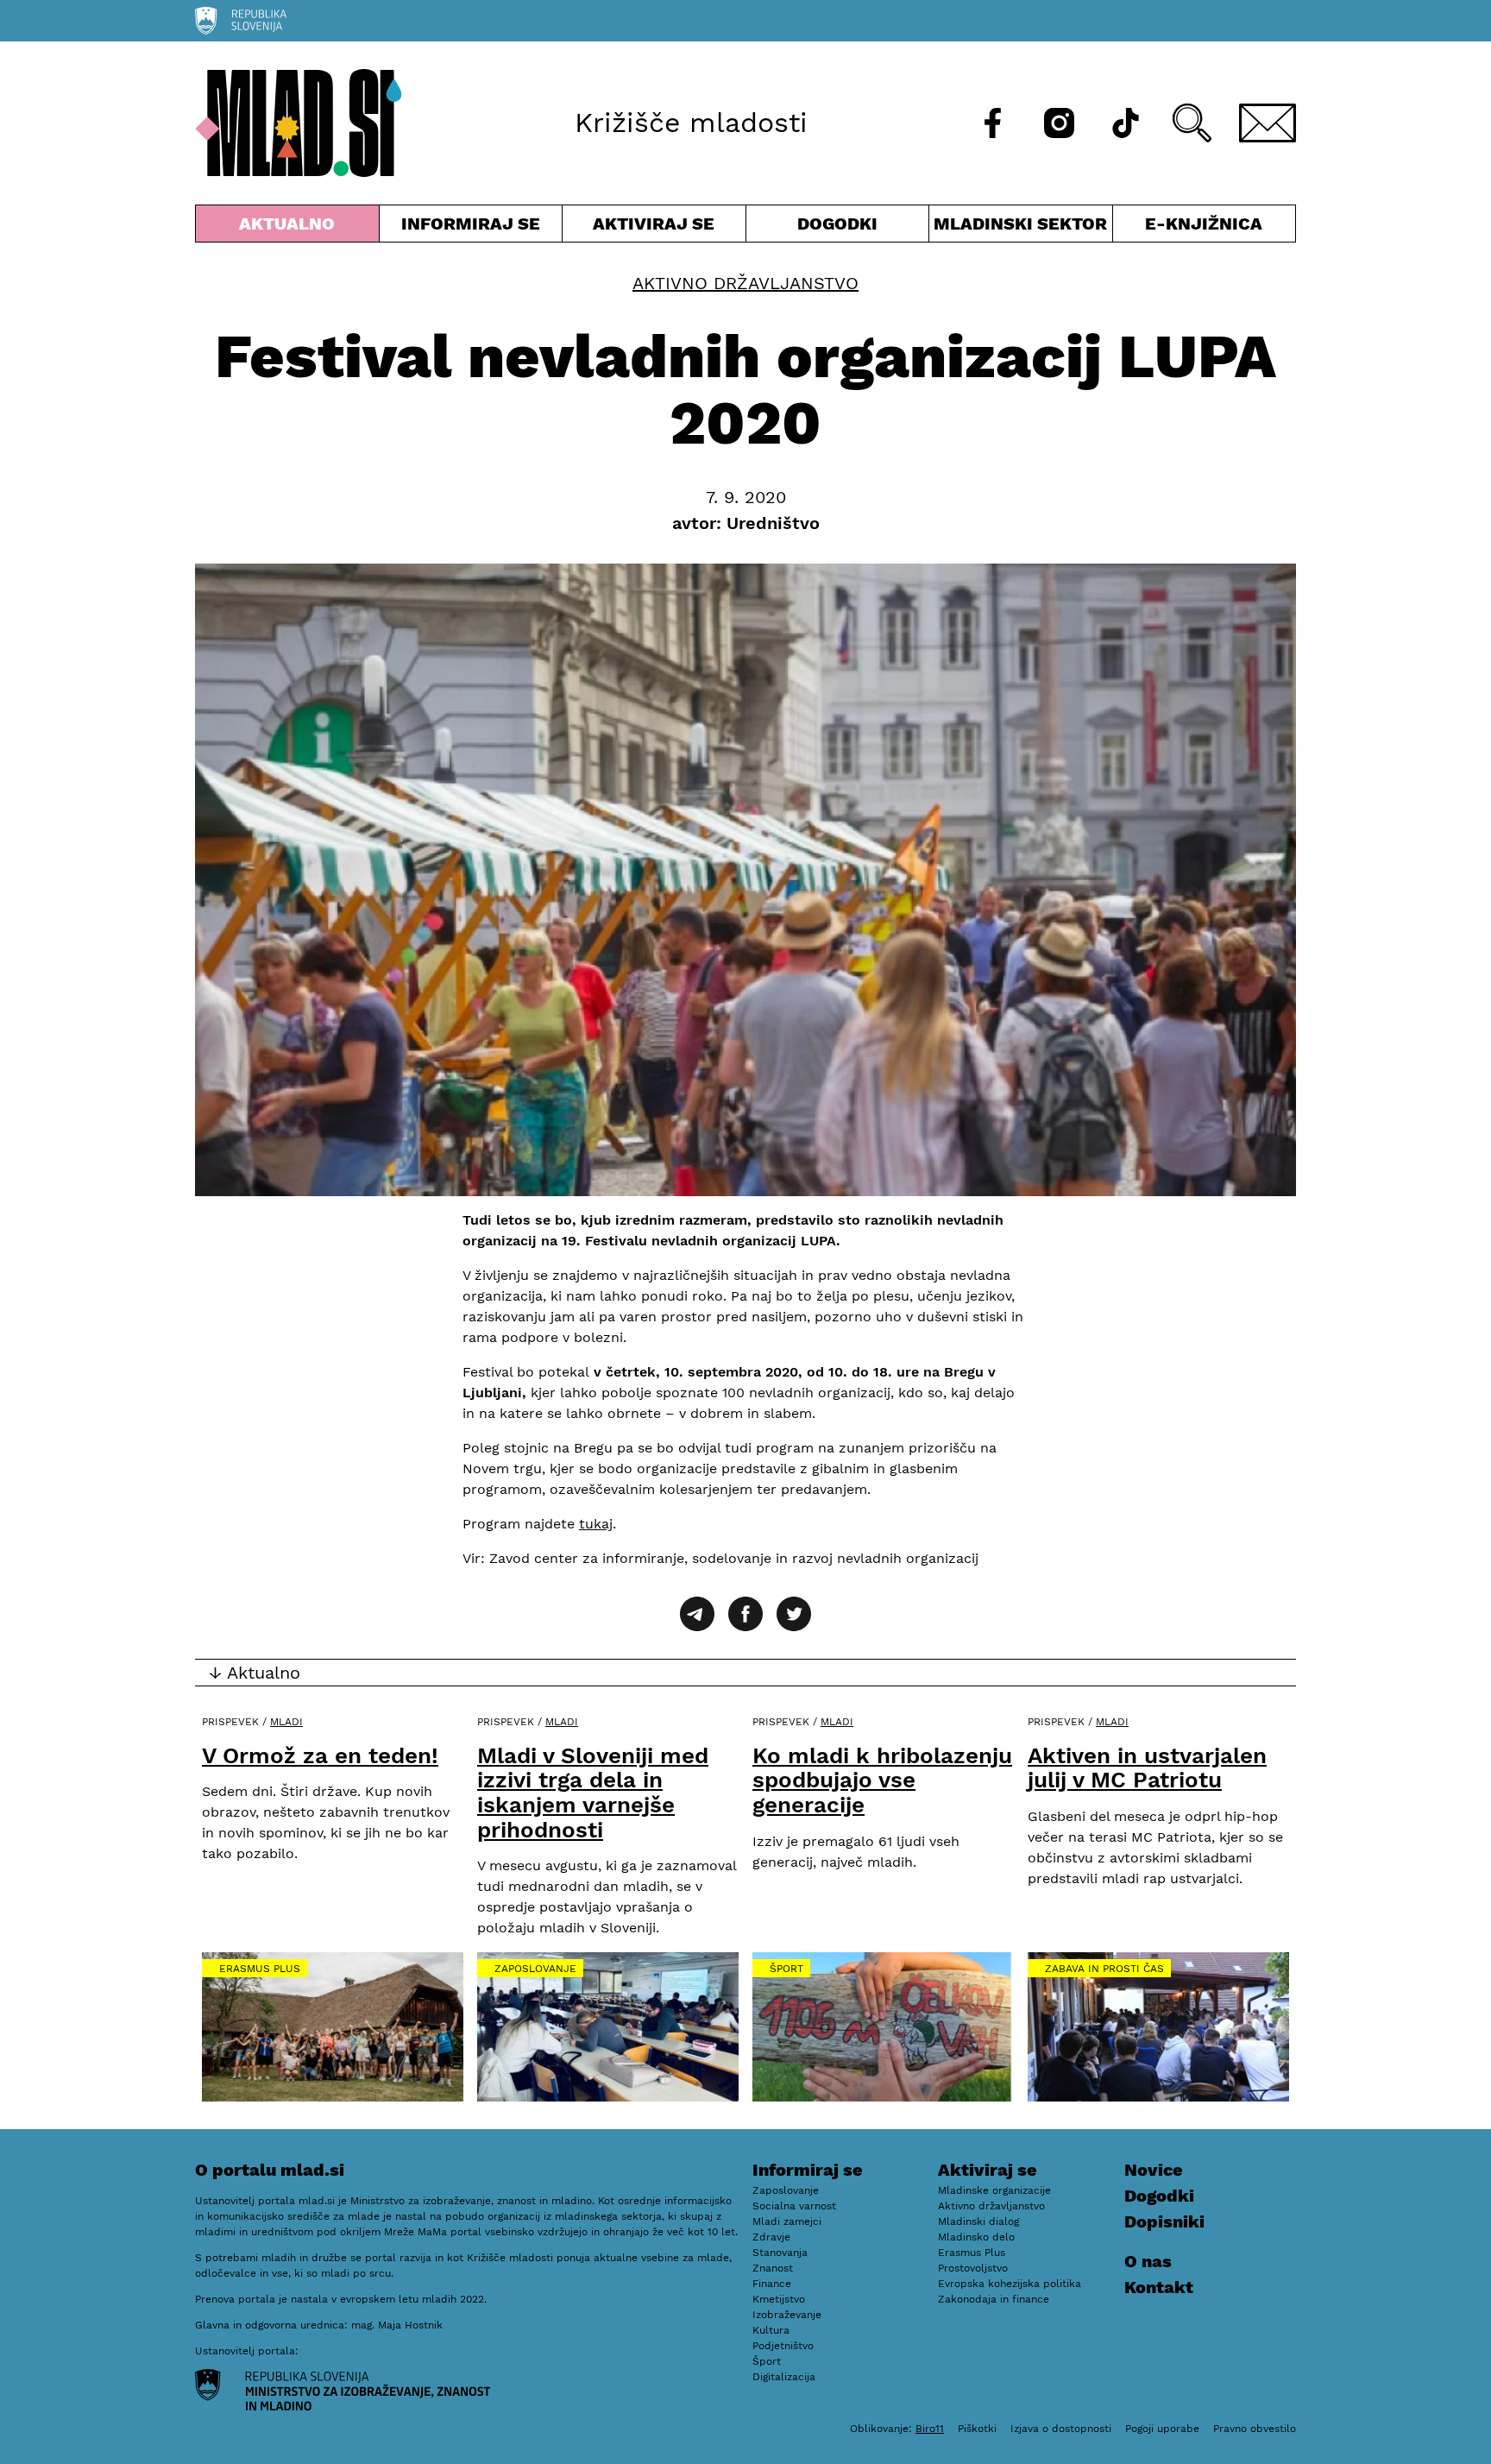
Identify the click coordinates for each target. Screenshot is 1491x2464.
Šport (786, 1969)
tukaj (596, 1524)
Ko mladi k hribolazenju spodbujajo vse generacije (882, 1780)
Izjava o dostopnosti (1061, 2429)
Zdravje (771, 2237)
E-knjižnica (1204, 224)
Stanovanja (780, 2253)
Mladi (286, 1722)
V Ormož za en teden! (320, 1755)
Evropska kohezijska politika (1010, 2284)
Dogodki (837, 224)
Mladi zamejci (787, 2221)
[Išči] (1192, 123)
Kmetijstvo (779, 2299)
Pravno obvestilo (1255, 2429)
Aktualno (291, 227)
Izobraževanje (787, 2315)
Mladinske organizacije (994, 2190)
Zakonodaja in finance (994, 2299)
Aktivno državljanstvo (745, 283)
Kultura (771, 2330)
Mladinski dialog (978, 2221)
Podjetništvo (783, 2346)
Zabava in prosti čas (1104, 1969)
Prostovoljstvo (973, 2268)
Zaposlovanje (535, 1969)
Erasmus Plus (260, 1969)
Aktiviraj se (654, 227)
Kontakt (1159, 2287)
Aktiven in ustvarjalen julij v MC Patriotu (1147, 1768)
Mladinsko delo (976, 2237)
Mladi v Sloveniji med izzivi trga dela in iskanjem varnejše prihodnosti (593, 1793)
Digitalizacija (784, 2377)
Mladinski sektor (1021, 227)
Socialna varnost (794, 2206)
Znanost (773, 2268)
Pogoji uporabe (1162, 2429)
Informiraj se (471, 227)
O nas (1148, 2261)
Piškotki (977, 2429)
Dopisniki (1164, 2221)
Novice (1154, 2170)
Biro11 (930, 2429)
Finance (772, 2284)
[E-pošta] (1268, 123)
